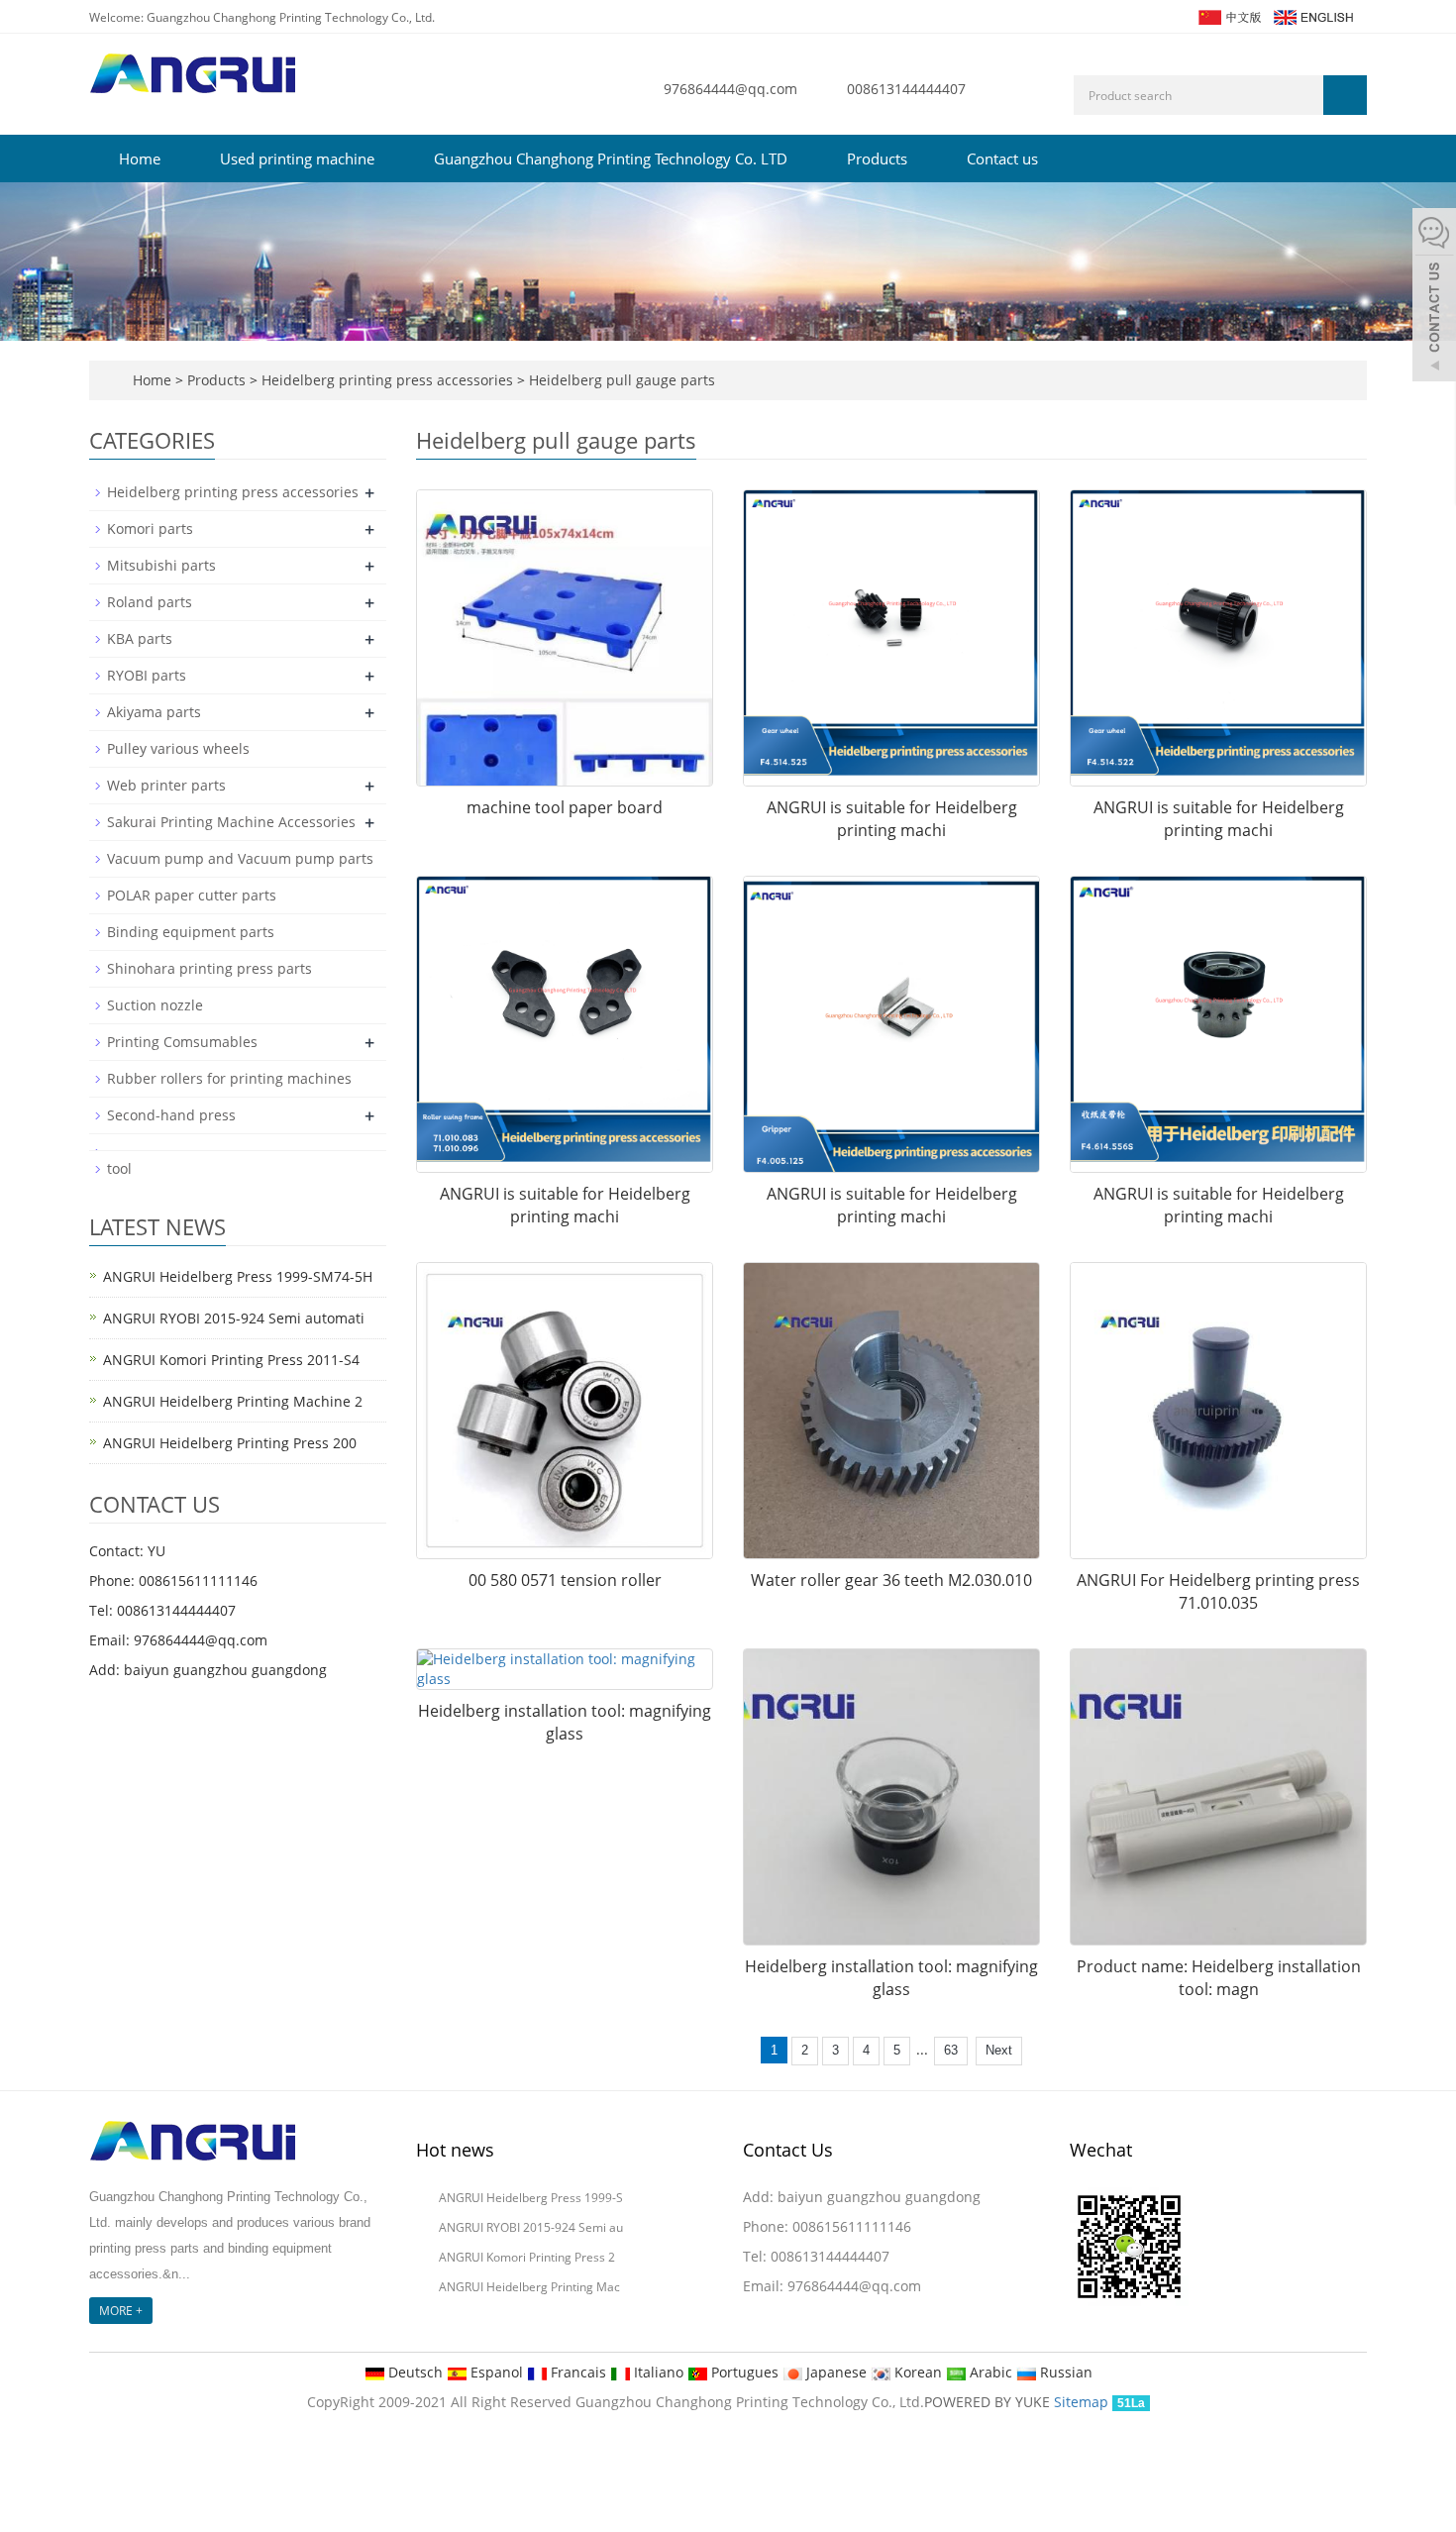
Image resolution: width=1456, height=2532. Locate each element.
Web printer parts (166, 785)
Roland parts (150, 602)
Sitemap (1081, 2402)
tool (119, 1168)
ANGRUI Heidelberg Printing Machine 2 (233, 1401)
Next (999, 2050)
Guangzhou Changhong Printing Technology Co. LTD (611, 158)
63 (951, 2050)
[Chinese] (1229, 15)
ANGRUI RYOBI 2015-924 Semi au (531, 2227)
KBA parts (140, 638)
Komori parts (150, 528)
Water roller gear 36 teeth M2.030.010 (891, 1580)
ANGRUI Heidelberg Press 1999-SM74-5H (238, 1276)
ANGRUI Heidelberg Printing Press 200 (230, 1443)
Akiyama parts (154, 712)
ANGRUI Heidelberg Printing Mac (529, 2287)
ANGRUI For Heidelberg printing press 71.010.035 (1218, 1591)
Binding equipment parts (191, 932)
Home (140, 158)
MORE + (121, 2311)
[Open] (1434, 297)
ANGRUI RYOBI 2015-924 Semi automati (234, 1318)
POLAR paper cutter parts (192, 895)
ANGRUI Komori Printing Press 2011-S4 (231, 1360)
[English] (1312, 15)
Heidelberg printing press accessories (387, 380)
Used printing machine (297, 158)
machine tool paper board (565, 807)
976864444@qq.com (730, 89)
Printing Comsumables (182, 1042)
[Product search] (1345, 95)
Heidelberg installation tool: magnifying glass (565, 1722)
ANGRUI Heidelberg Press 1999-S (531, 2198)
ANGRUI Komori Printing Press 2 (527, 2257)
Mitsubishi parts (161, 565)
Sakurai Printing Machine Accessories (231, 822)
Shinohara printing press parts (209, 968)
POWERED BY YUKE (989, 2402)
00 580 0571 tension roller (565, 1580)
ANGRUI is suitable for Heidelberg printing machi (892, 819)
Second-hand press (171, 1115)
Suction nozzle (155, 1005)
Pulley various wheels (178, 748)
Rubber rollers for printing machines (229, 1078)
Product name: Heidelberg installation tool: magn (1219, 1978)
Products (877, 158)
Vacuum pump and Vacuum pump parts (240, 858)
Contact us (1002, 158)
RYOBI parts (147, 675)
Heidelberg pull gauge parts (620, 380)
